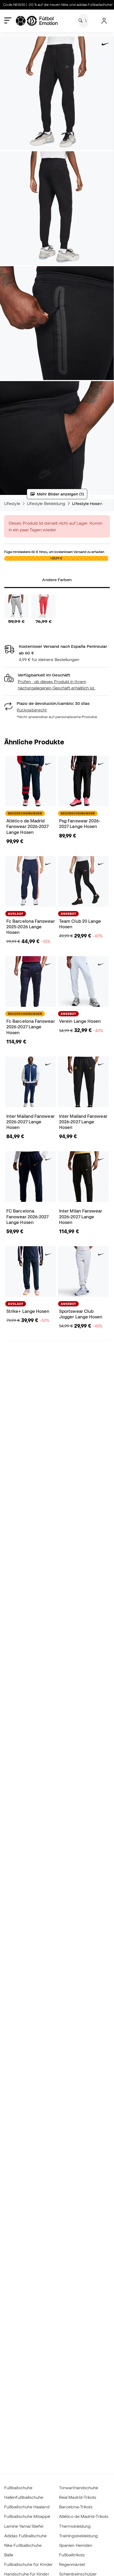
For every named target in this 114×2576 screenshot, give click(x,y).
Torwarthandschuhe (79, 2488)
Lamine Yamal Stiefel (24, 2526)
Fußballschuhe (18, 2488)
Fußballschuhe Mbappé (27, 2516)
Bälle (9, 2555)
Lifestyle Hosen (87, 503)
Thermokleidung (75, 2526)
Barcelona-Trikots (76, 2507)
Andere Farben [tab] (57, 580)
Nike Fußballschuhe (23, 2545)
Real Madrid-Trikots (78, 2497)
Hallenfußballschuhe (24, 2497)
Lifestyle (12, 503)
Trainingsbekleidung (78, 2536)
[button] (57, 682)
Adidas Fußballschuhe (26, 2536)
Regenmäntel (72, 2564)
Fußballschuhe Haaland (27, 2507)
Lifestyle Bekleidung (46, 503)
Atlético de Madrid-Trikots (84, 2516)
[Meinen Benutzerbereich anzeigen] (104, 21)
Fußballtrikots (72, 2555)
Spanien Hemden (76, 2545)
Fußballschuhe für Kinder (28, 2564)
